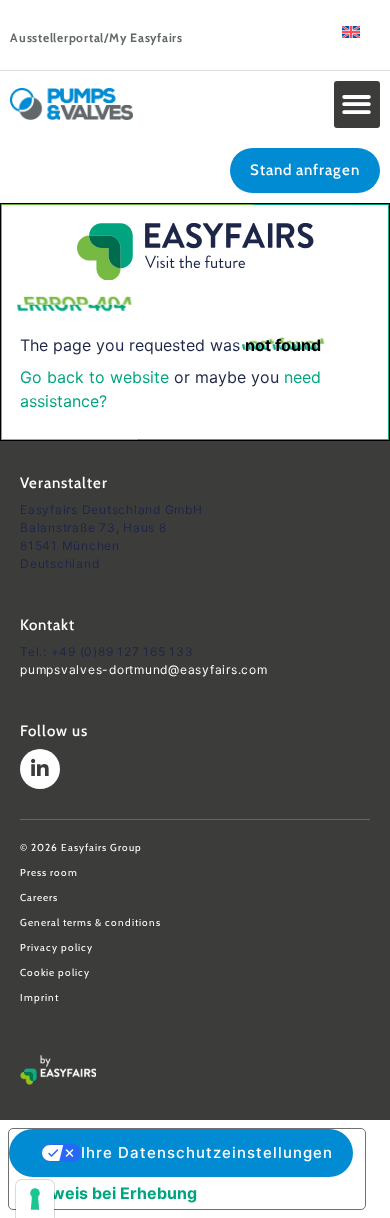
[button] (357, 104)
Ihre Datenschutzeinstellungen (207, 1152)
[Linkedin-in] (40, 769)
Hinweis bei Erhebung (111, 1193)
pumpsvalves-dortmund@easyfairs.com (144, 669)
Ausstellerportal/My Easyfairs (96, 37)
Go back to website (94, 377)
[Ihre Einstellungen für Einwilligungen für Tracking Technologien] (35, 1199)
